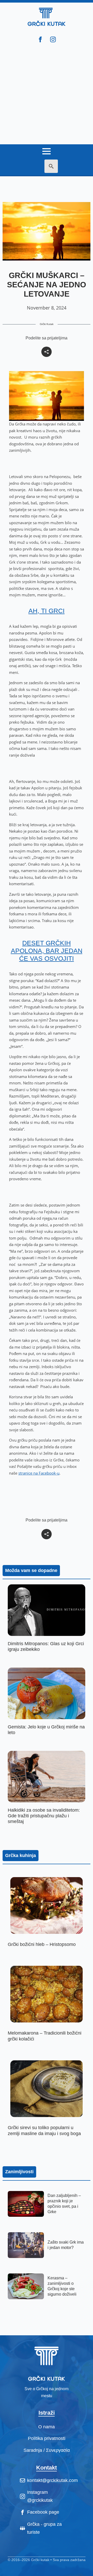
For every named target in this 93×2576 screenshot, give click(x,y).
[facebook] (40, 39)
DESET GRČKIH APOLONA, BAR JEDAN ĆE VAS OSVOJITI (47, 951)
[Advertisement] (47, 95)
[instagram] (53, 39)
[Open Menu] (47, 149)
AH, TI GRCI (47, 611)
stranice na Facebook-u (39, 1473)
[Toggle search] (51, 166)
